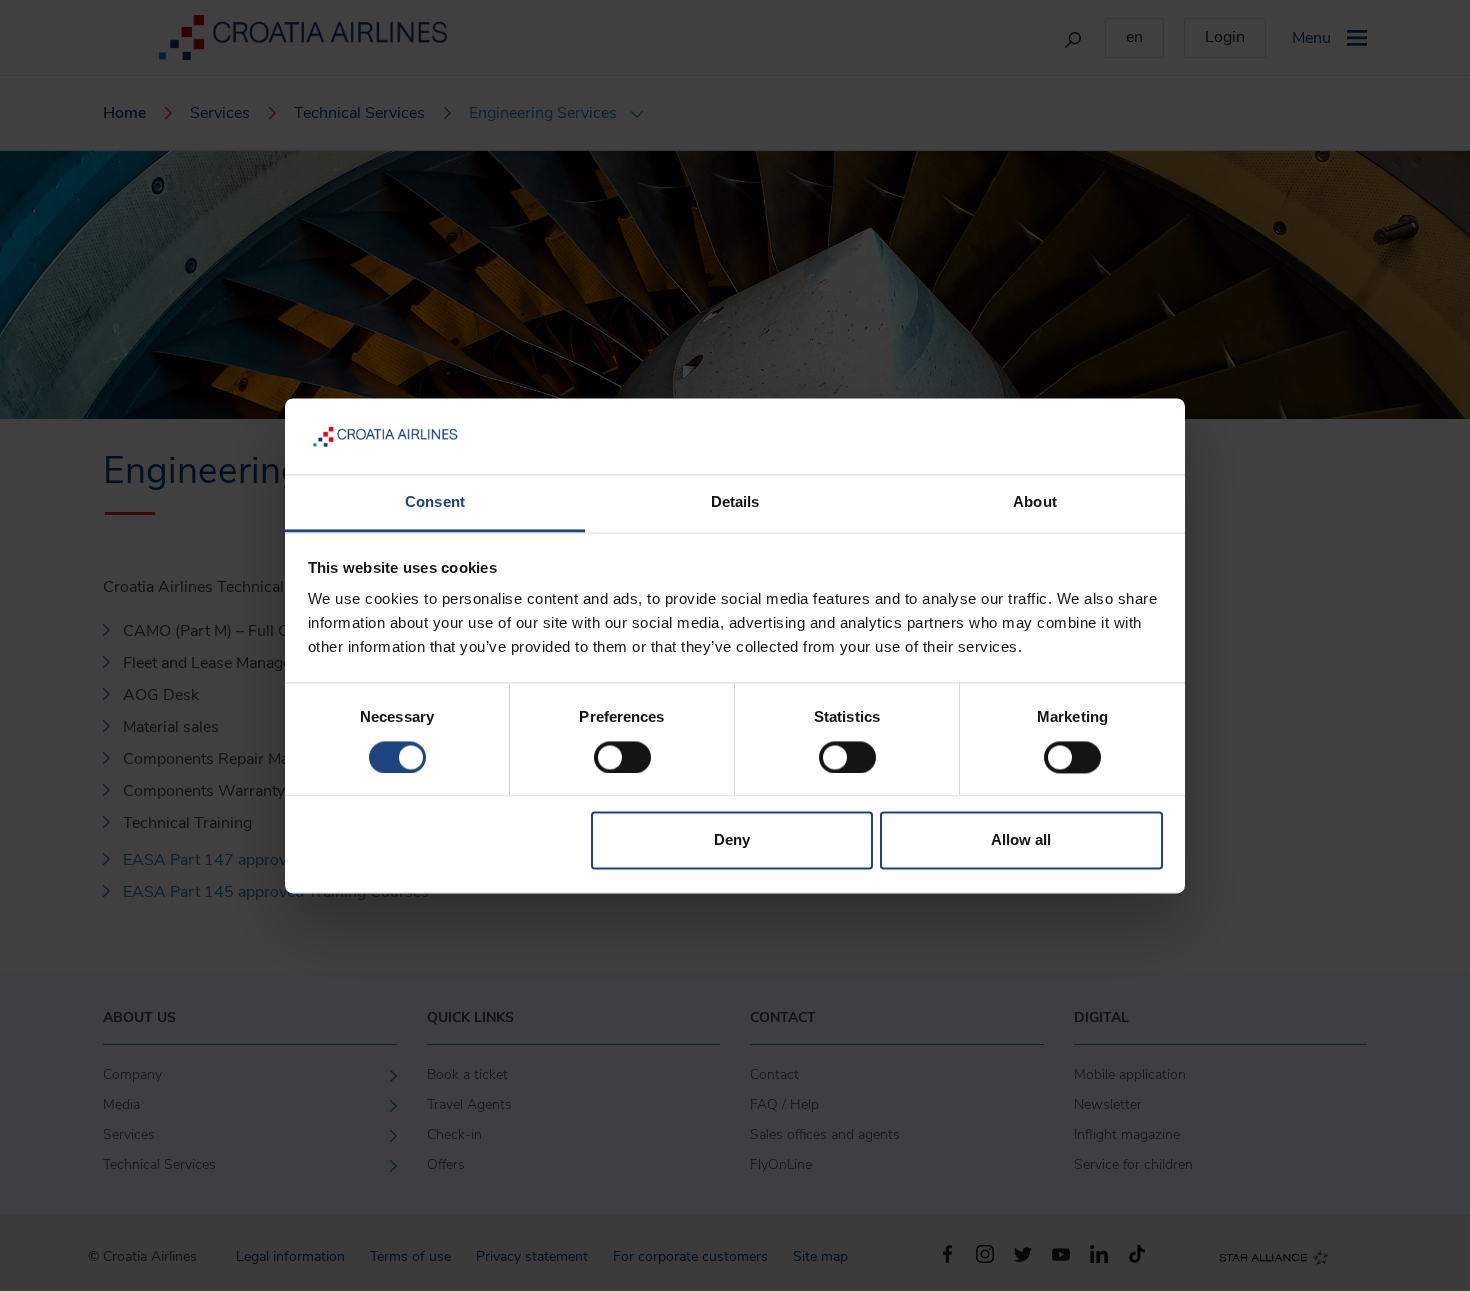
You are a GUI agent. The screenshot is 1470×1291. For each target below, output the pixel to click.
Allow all (1021, 840)
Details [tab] (735, 502)
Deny (732, 840)
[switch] (622, 757)
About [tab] (1035, 502)
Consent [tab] (435, 502)
